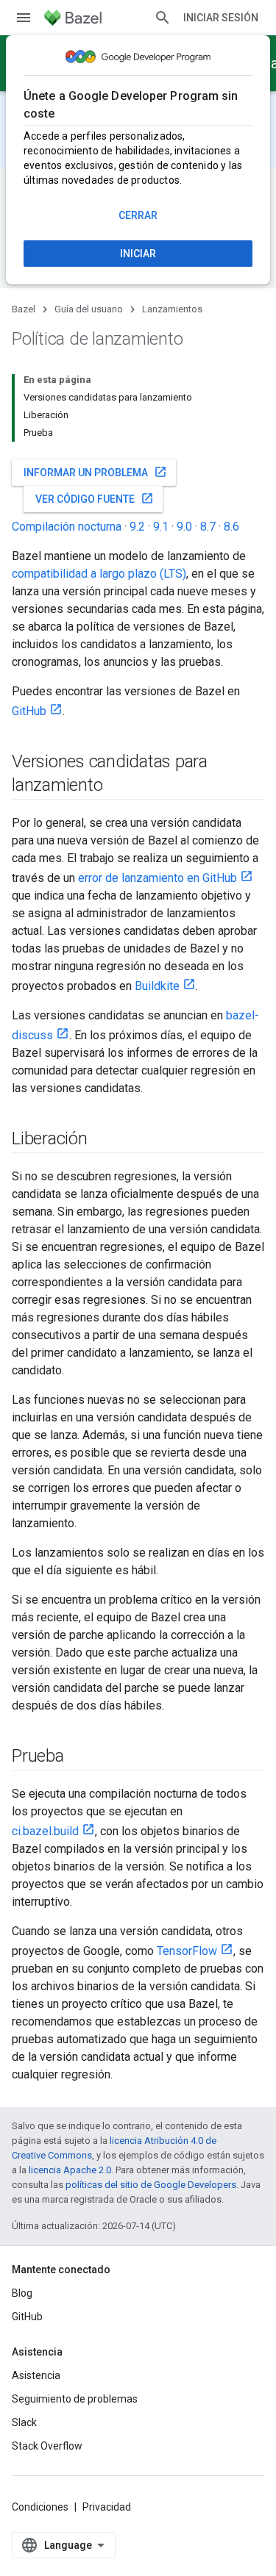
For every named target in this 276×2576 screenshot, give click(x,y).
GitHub (29, 711)
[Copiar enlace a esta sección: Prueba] (79, 1757)
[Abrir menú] (24, 18)
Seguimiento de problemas (75, 2399)
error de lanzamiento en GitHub (158, 878)
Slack (24, 2422)
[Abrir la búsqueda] (163, 18)
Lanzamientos (172, 309)
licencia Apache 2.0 (70, 2170)
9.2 (137, 527)
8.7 (208, 527)
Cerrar (138, 215)
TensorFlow (187, 1951)
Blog (22, 2293)
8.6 (231, 527)
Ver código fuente (95, 498)
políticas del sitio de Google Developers (151, 2185)
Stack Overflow (47, 2446)
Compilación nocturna (67, 527)
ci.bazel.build (45, 1831)
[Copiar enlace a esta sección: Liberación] (102, 1140)
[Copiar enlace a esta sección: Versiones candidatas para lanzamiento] (117, 786)
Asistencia (36, 2375)
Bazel (24, 309)
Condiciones (40, 2507)
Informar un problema (95, 472)
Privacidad (107, 2507)
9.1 (161, 527)
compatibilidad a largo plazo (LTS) (99, 574)
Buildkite (157, 986)
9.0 (184, 527)
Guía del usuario (89, 309)
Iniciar (138, 254)
